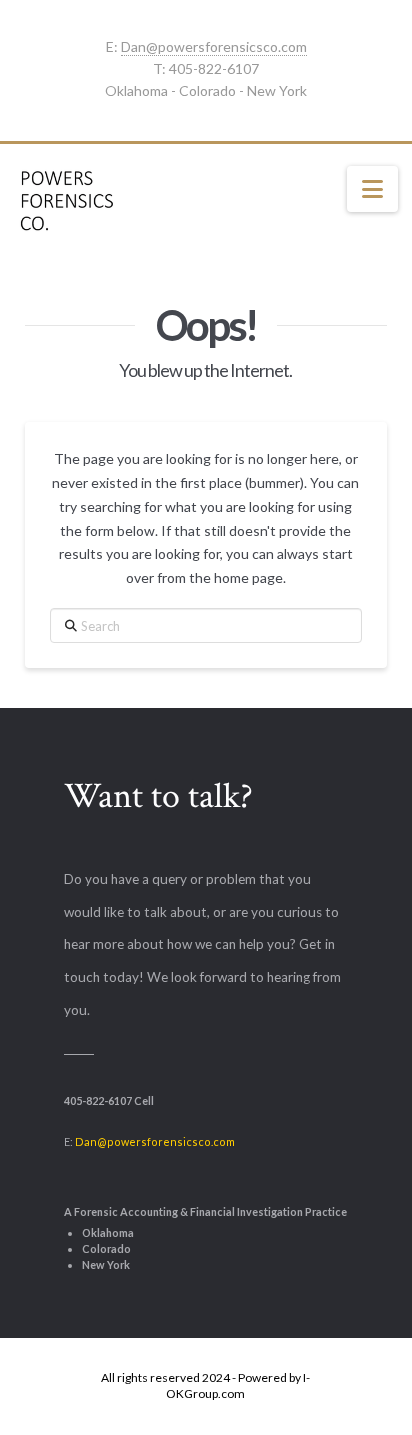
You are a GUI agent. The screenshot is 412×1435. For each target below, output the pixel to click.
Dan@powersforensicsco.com (214, 46)
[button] (372, 189)
